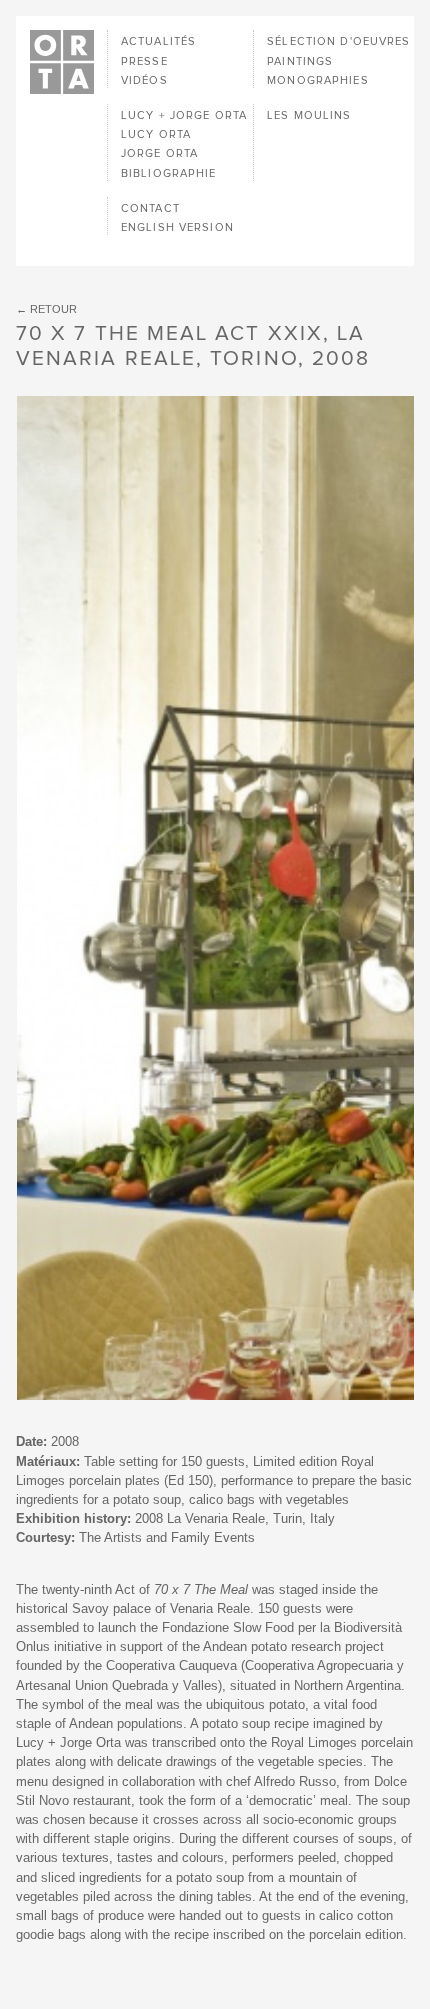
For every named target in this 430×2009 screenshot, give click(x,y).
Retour (53, 309)
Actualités (158, 41)
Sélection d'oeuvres (338, 41)
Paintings (300, 61)
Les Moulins (309, 115)
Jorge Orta (159, 153)
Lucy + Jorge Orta (184, 115)
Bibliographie (169, 173)
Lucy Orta (156, 134)
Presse (144, 61)
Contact (150, 208)
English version (177, 227)
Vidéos (144, 80)
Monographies (317, 80)
